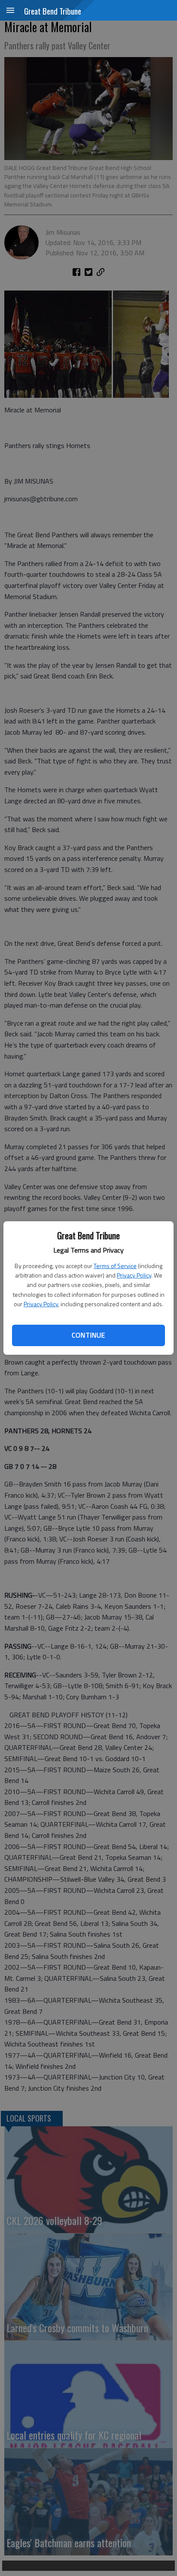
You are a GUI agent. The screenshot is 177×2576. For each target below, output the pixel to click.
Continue (88, 1335)
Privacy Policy (134, 1275)
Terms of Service (115, 1266)
